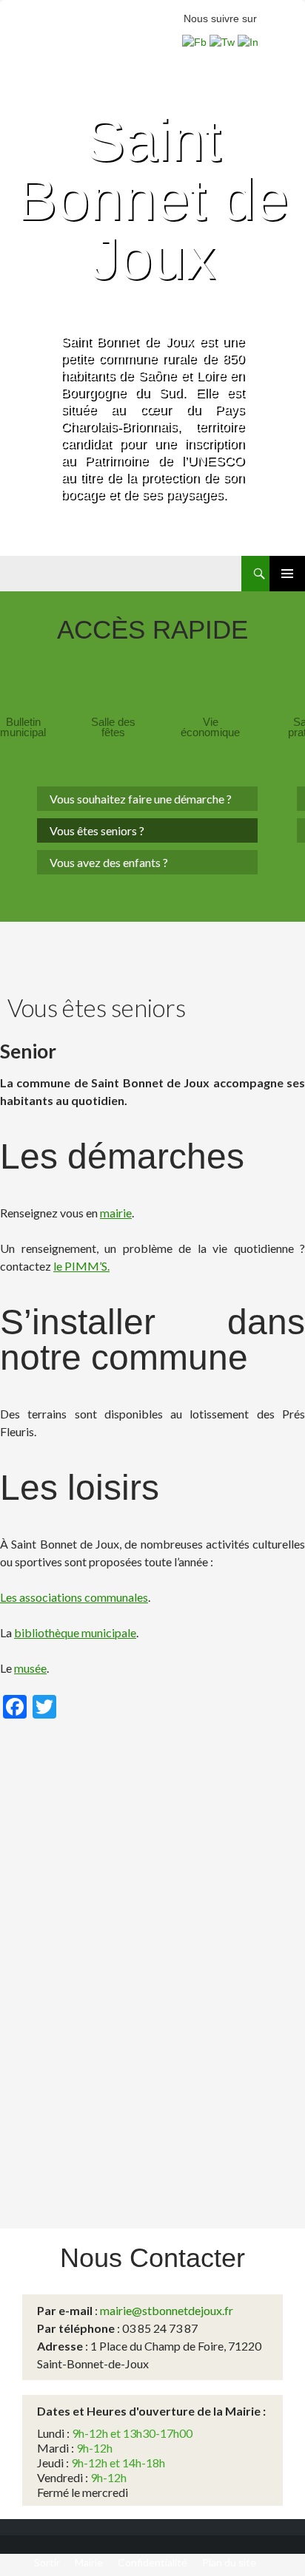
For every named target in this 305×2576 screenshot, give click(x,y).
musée (30, 1668)
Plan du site (229, 2562)
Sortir (47, 2562)
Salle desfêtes (113, 727)
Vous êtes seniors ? (97, 830)
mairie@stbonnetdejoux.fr (167, 2310)
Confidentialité (152, 2562)
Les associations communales (74, 1597)
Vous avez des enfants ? (109, 862)
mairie (116, 1213)
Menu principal (287, 574)
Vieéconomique (210, 727)
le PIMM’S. (81, 1266)
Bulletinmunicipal (23, 727)
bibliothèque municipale (75, 1632)
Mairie (89, 2562)
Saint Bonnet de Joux (153, 199)
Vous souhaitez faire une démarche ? (141, 799)
